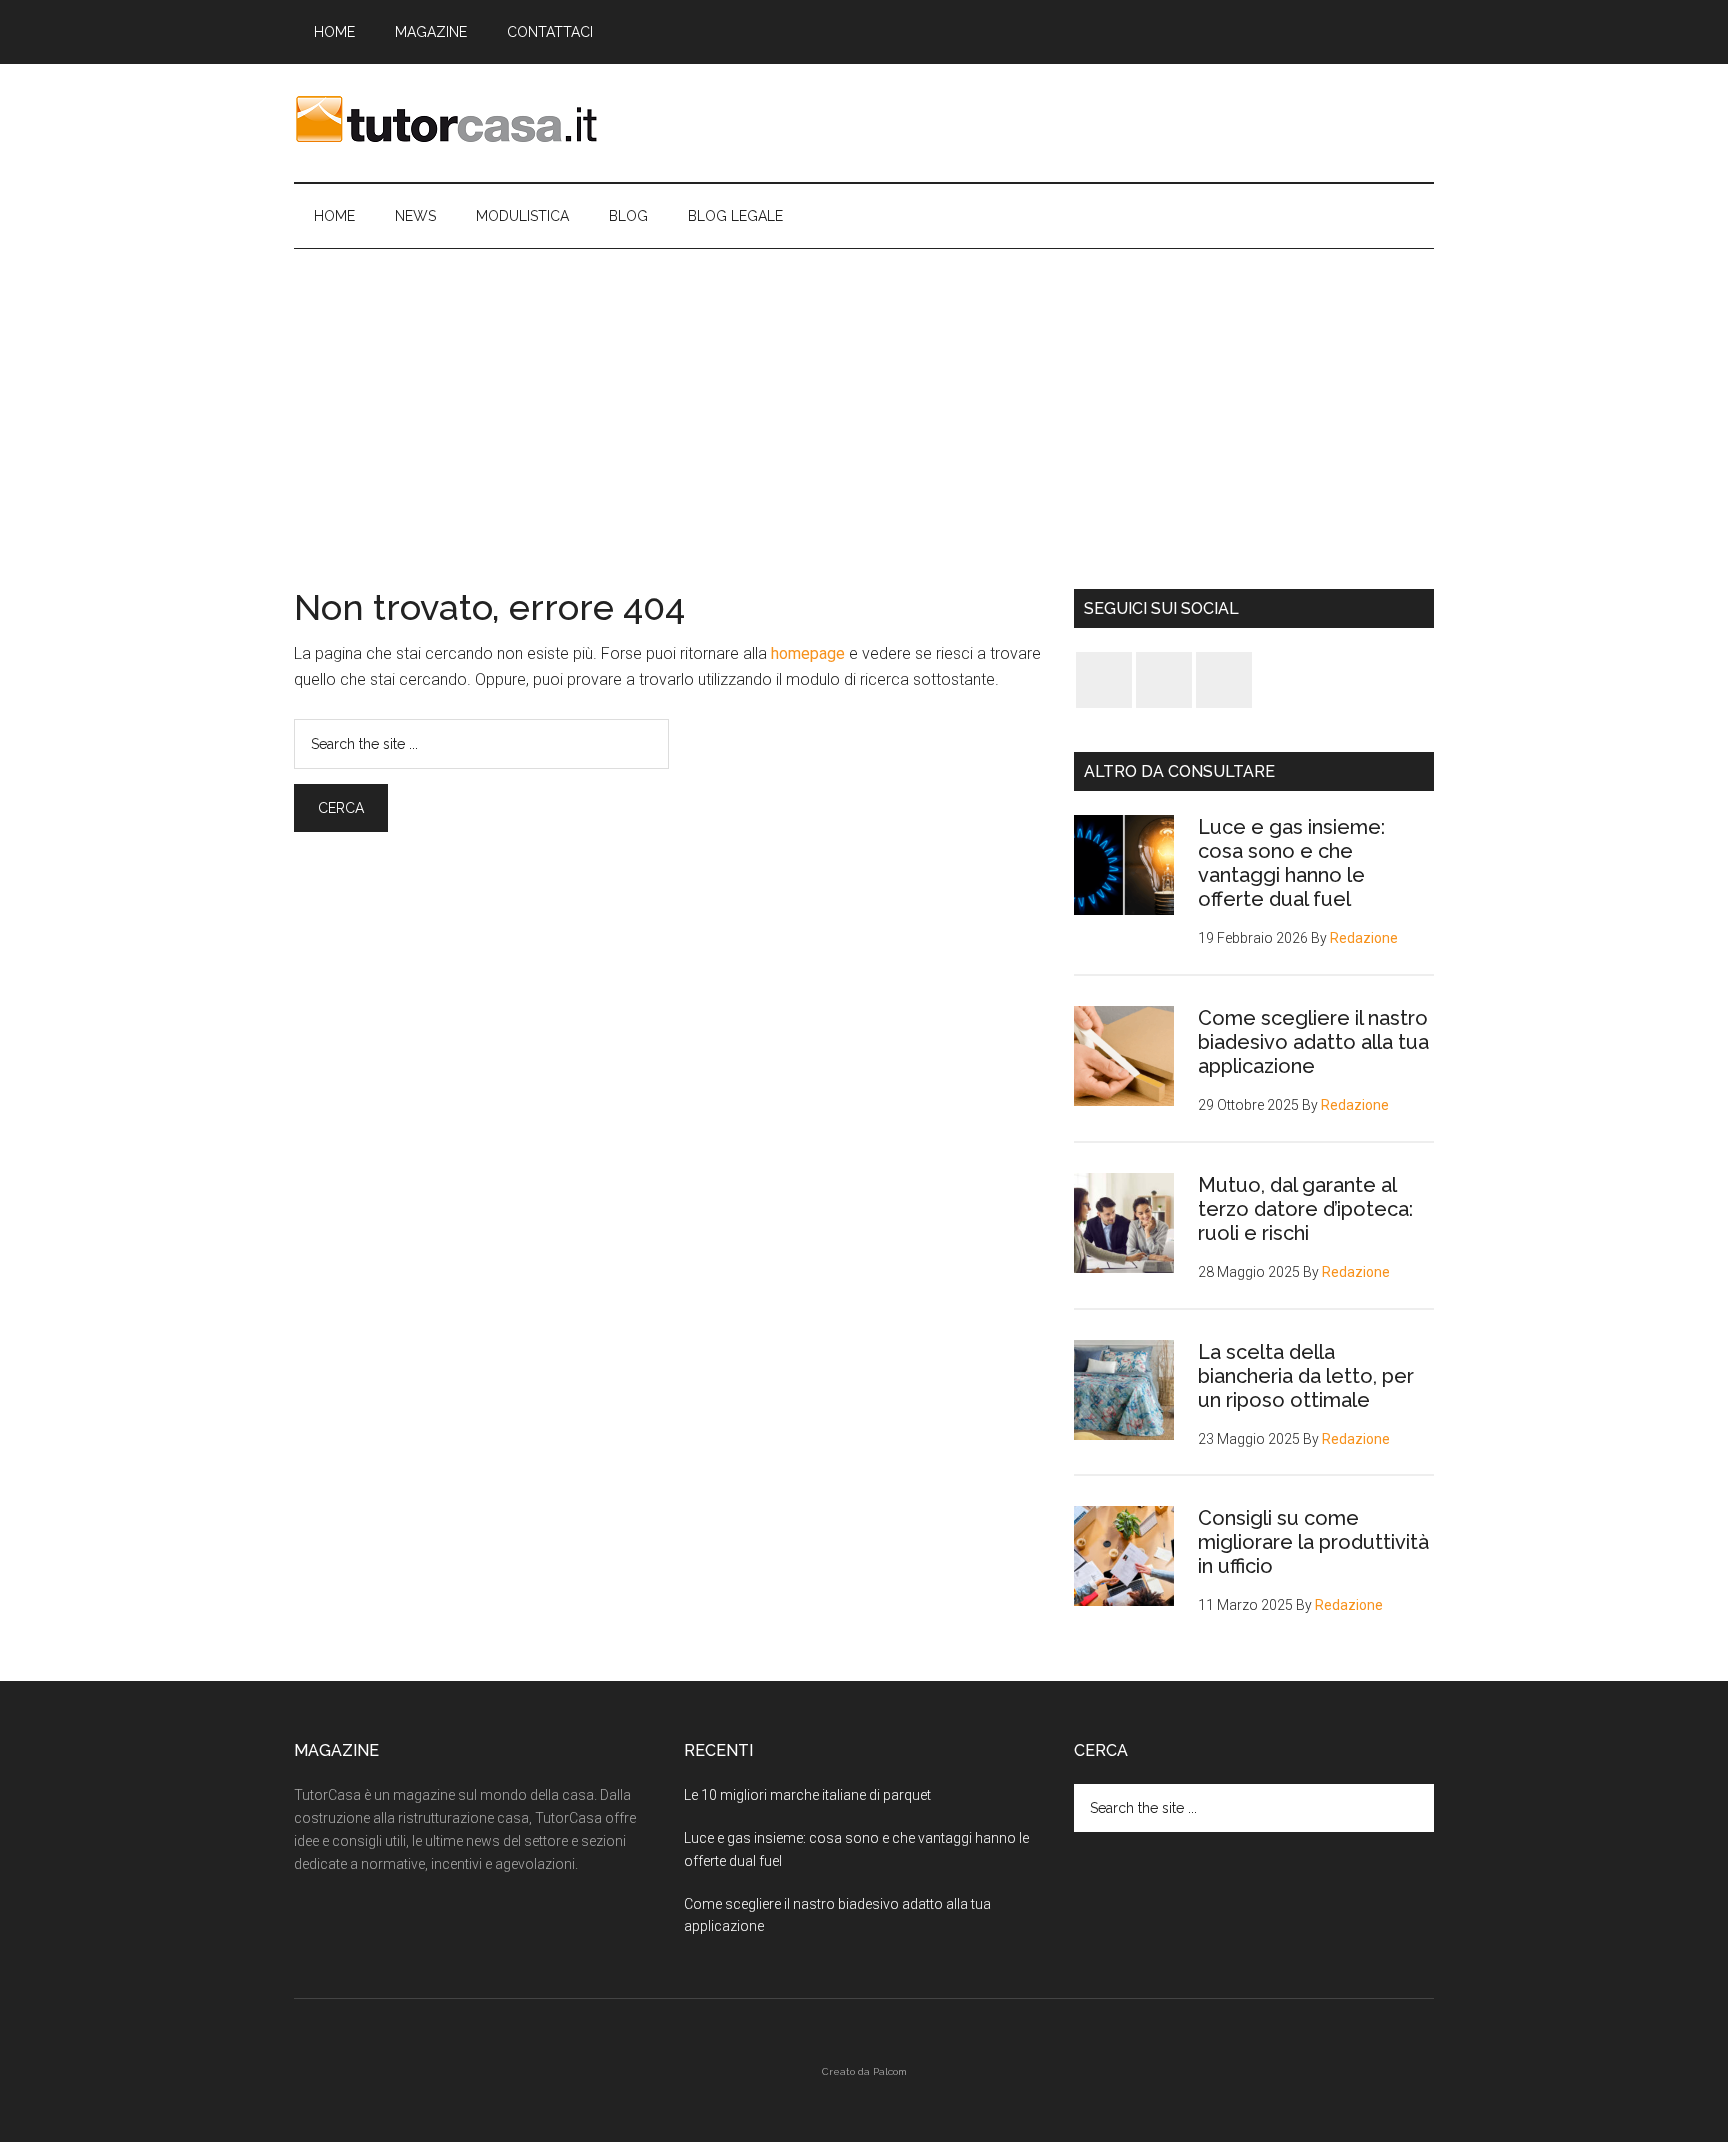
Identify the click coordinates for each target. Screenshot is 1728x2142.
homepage (808, 653)
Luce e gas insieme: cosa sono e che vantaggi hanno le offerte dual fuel (1291, 863)
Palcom (890, 2071)
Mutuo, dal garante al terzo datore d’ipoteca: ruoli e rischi (1305, 1209)
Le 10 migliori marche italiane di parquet (807, 1795)
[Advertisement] (864, 399)
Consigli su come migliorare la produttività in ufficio (1313, 1542)
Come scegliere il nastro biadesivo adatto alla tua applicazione (1313, 1042)
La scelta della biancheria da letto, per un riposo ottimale (1306, 1376)
